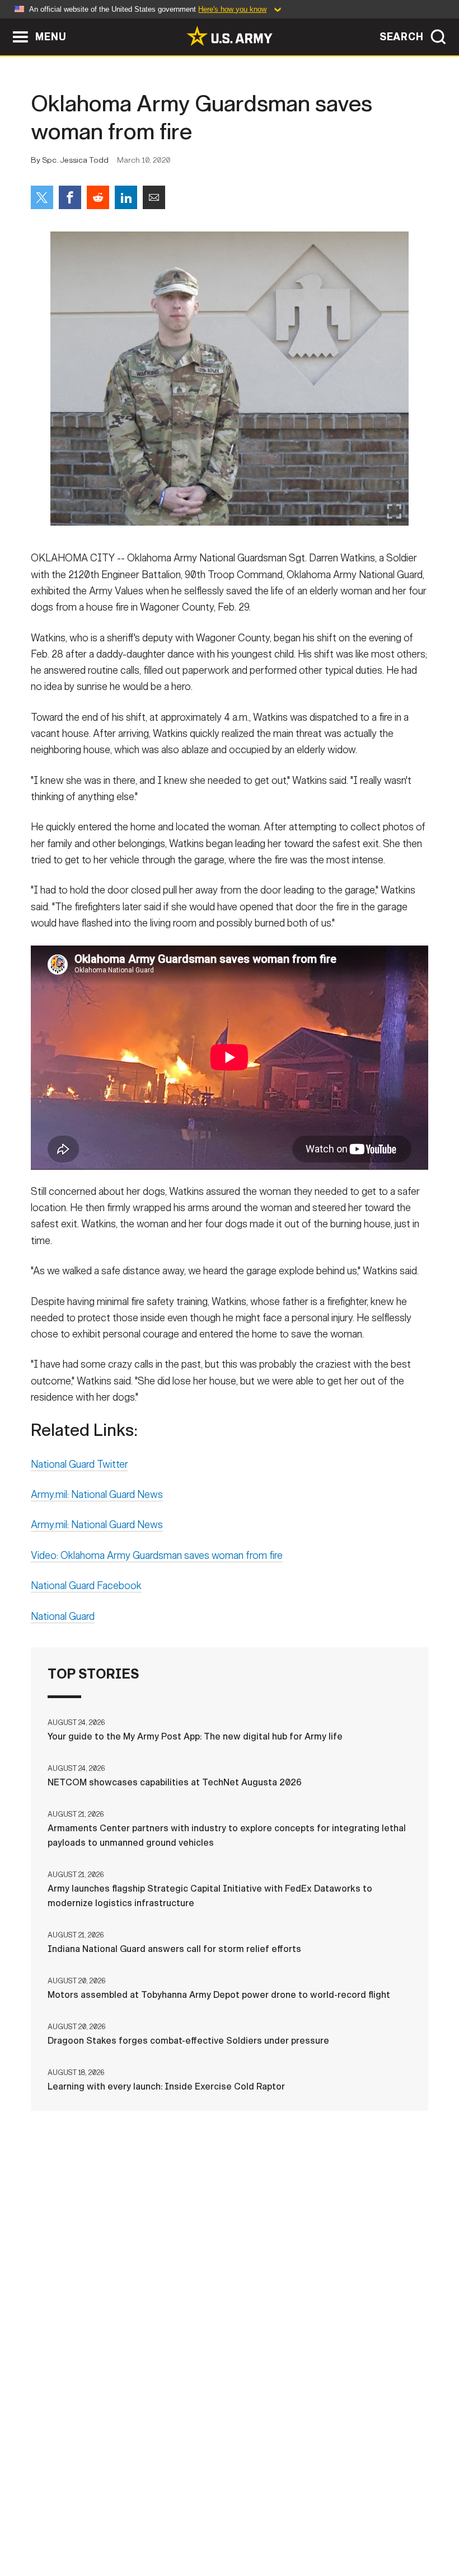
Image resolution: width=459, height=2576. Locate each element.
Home (39, 2520)
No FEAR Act (406, 2520)
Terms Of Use (217, 2520)
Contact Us (93, 2520)
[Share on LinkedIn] (126, 197)
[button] (6, 24)
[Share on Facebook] (70, 197)
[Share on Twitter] (42, 197)
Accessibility (294, 2520)
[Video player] (230, 1057)
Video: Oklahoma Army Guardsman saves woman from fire (157, 1556)
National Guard (63, 1617)
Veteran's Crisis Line (230, 2535)
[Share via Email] (154, 197)
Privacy (154, 2520)
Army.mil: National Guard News (97, 1495)
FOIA (353, 2520)
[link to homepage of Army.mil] (230, 36)
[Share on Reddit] (98, 197)
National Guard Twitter (79, 1464)
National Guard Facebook (86, 1586)
